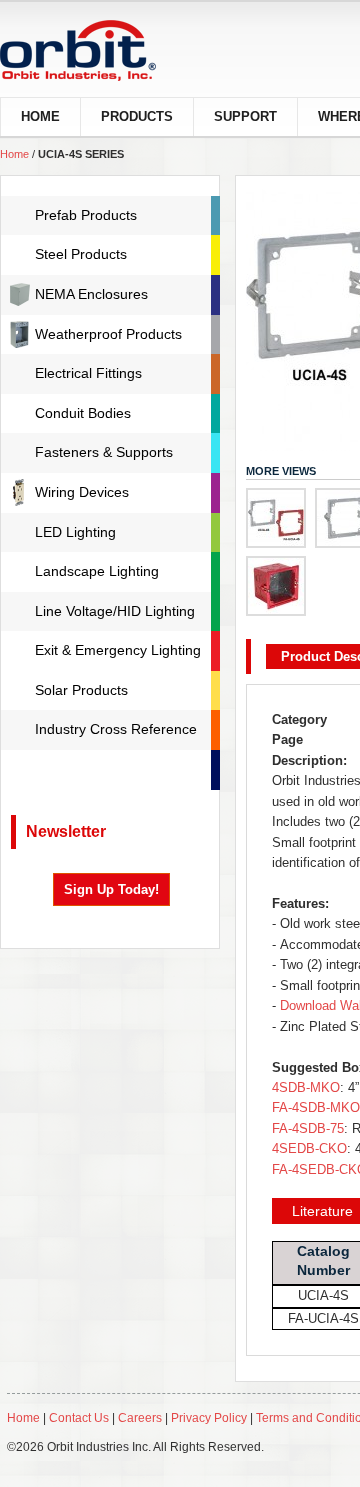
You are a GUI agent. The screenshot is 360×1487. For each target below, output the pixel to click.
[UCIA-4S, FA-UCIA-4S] (276, 518)
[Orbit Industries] (95, 50)
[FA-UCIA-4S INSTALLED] (276, 586)
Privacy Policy (209, 1418)
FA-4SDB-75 (308, 1128)
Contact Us (79, 1418)
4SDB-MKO (306, 1087)
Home (14, 154)
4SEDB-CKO (309, 1148)
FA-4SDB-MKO (316, 1107)
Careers (141, 1418)
